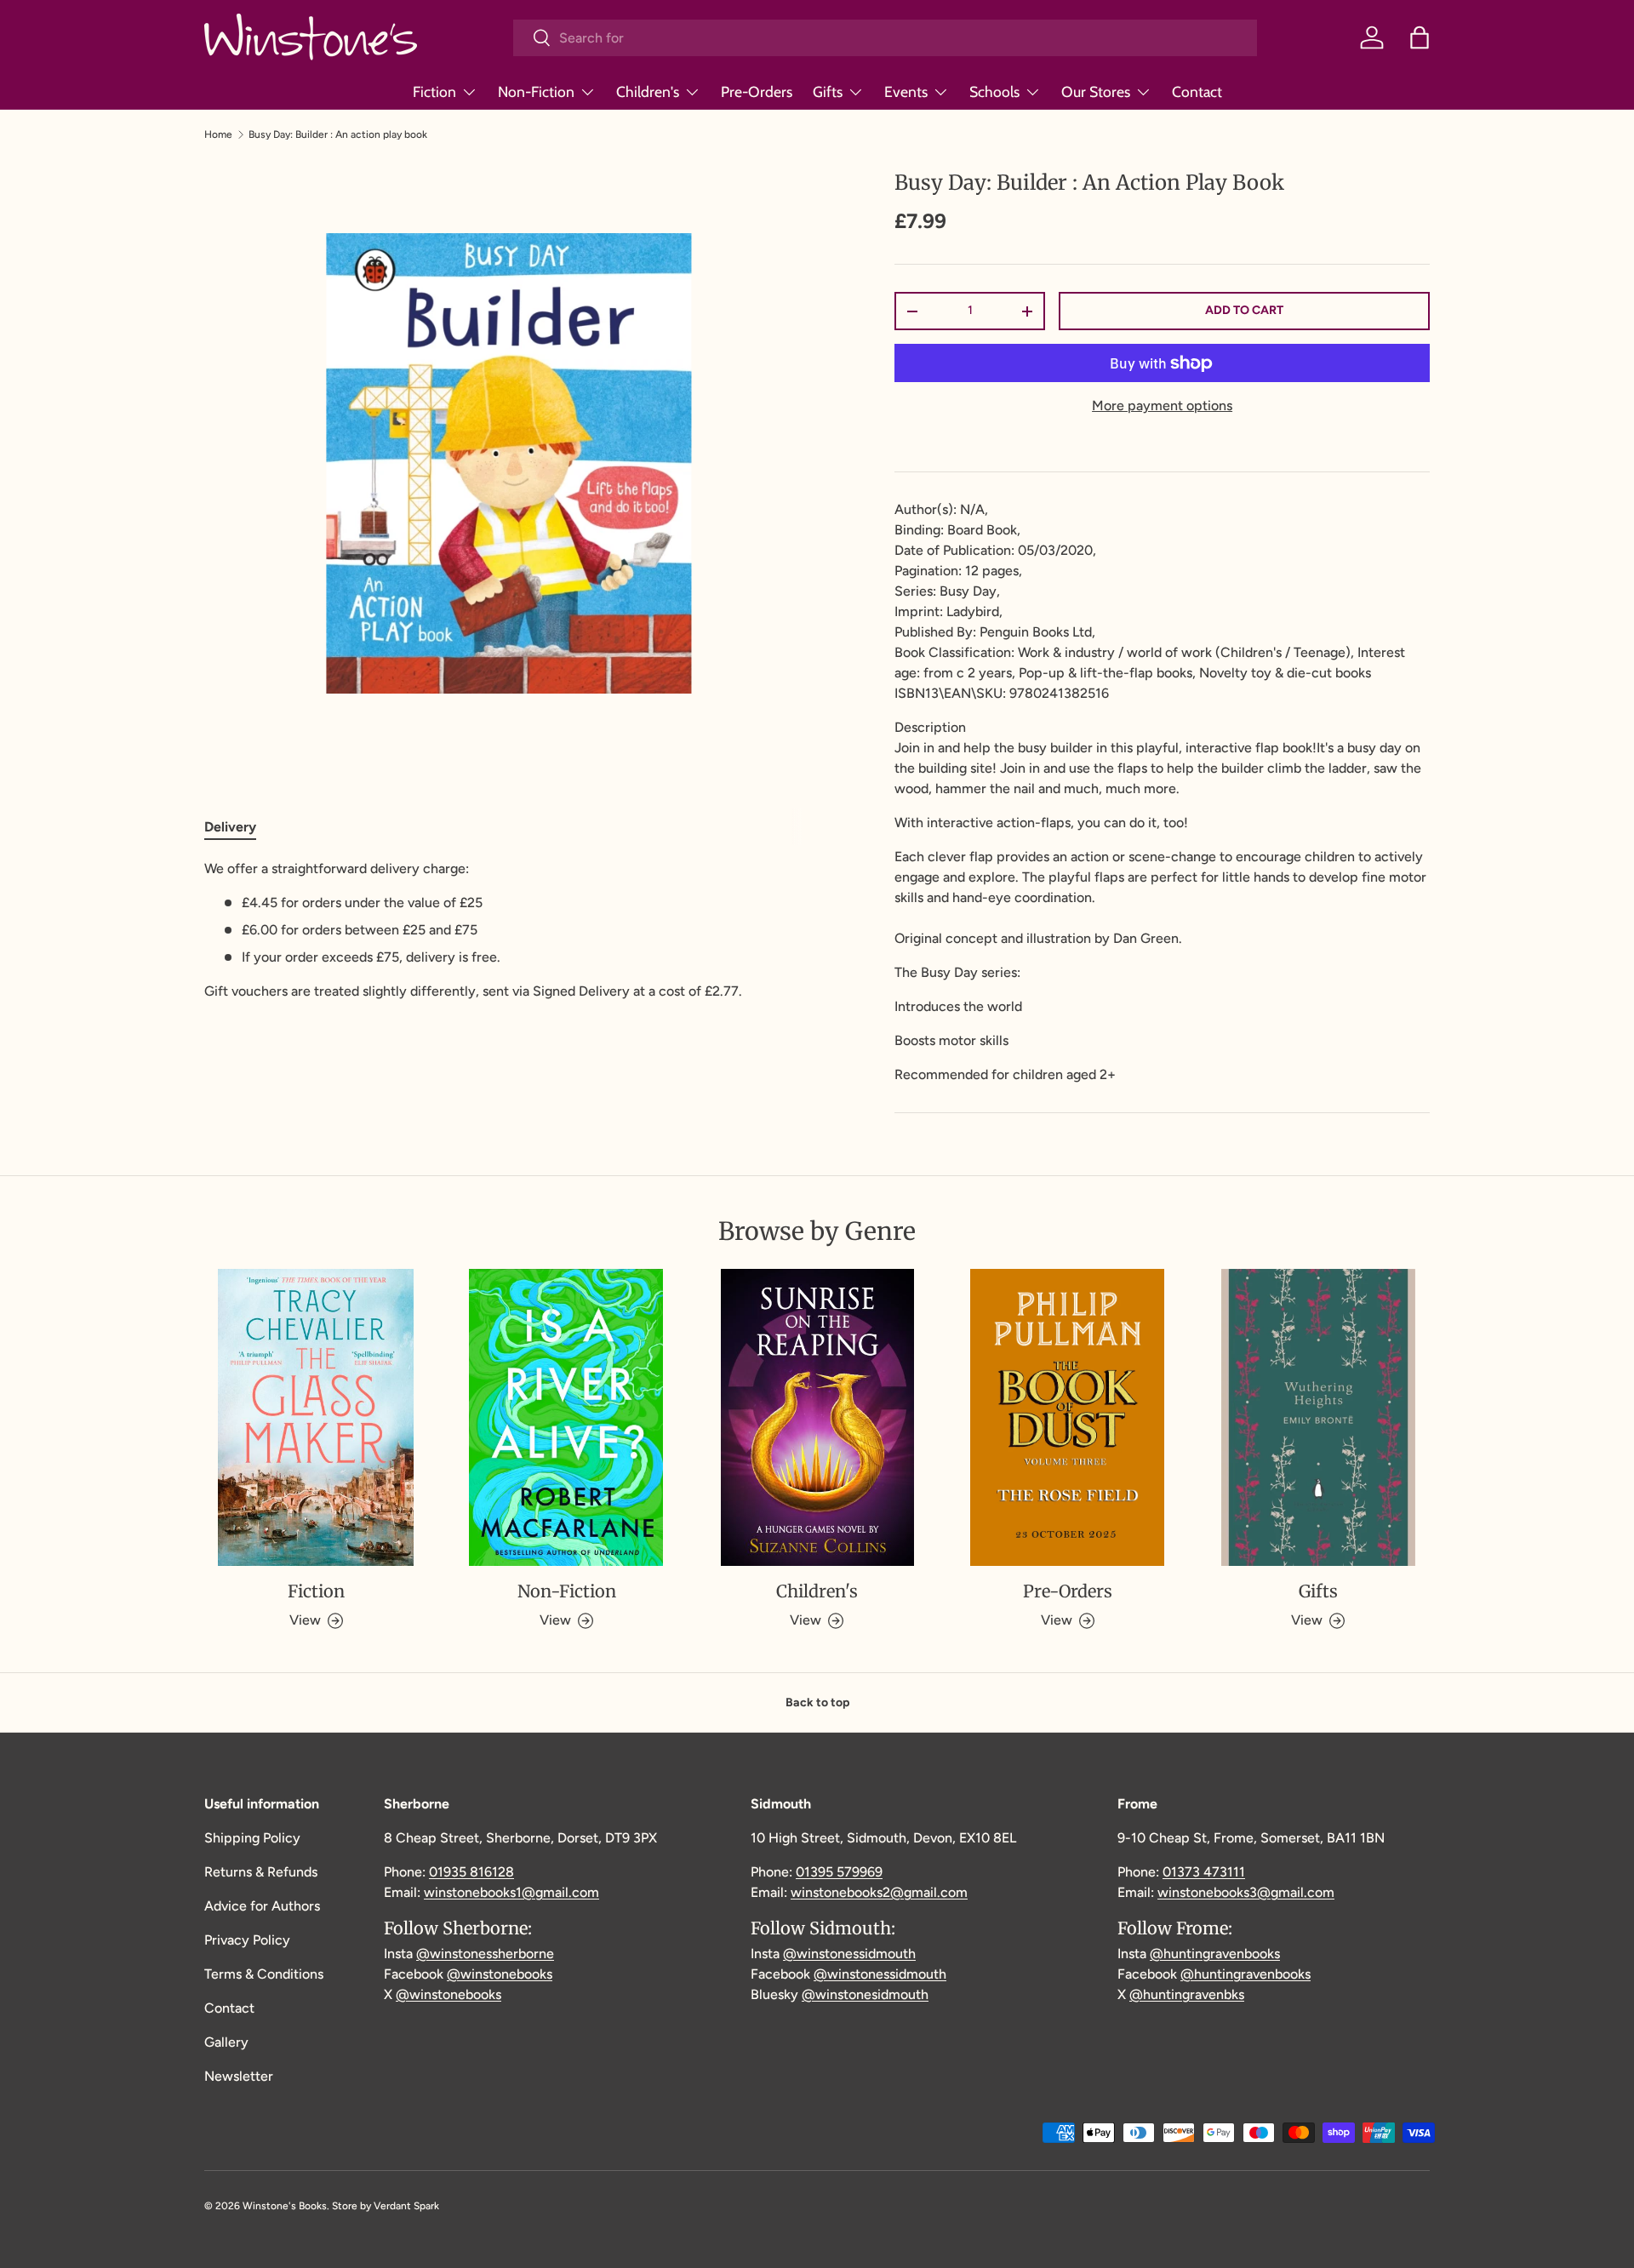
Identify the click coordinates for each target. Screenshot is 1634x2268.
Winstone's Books (285, 2206)
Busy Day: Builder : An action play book (338, 134)
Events (906, 91)
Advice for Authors (262, 1906)
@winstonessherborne (485, 1954)
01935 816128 (471, 1872)
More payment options (1162, 406)
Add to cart (1244, 310)
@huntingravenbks (1187, 1994)
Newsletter (239, 2076)
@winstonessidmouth (849, 1954)
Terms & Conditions (264, 1974)
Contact (1197, 91)
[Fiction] (316, 1418)
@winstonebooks (500, 1974)
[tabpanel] (508, 930)
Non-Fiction (536, 91)
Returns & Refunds (261, 1872)
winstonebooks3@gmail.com (1246, 1892)
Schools (994, 91)
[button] (1420, 37)
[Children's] (817, 1418)
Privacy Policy (247, 1940)
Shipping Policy (252, 1838)
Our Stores (1096, 91)
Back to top (817, 1702)
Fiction (434, 91)
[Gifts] (1318, 1418)
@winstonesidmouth (865, 1994)
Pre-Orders (757, 91)
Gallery (226, 2042)
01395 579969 (839, 1872)
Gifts (828, 91)
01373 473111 (1204, 1872)
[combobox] (885, 38)
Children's (648, 91)
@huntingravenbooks (1215, 1954)
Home (218, 134)
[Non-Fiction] (566, 1418)
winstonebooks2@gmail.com (879, 1892)
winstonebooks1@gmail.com (511, 1892)
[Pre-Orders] (1067, 1418)
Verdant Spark (406, 2206)
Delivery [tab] (230, 827)
